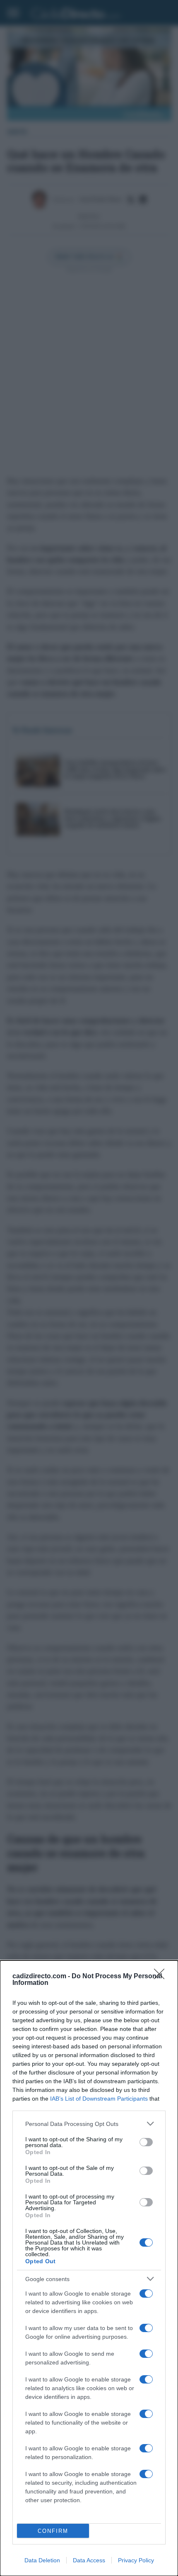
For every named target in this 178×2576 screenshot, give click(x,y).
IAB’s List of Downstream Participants (99, 2099)
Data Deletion (42, 2560)
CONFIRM (53, 2531)
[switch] (146, 2142)
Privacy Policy (136, 2560)
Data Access (89, 2560)
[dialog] (89, 2268)
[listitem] (89, 2124)
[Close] (162, 1977)
